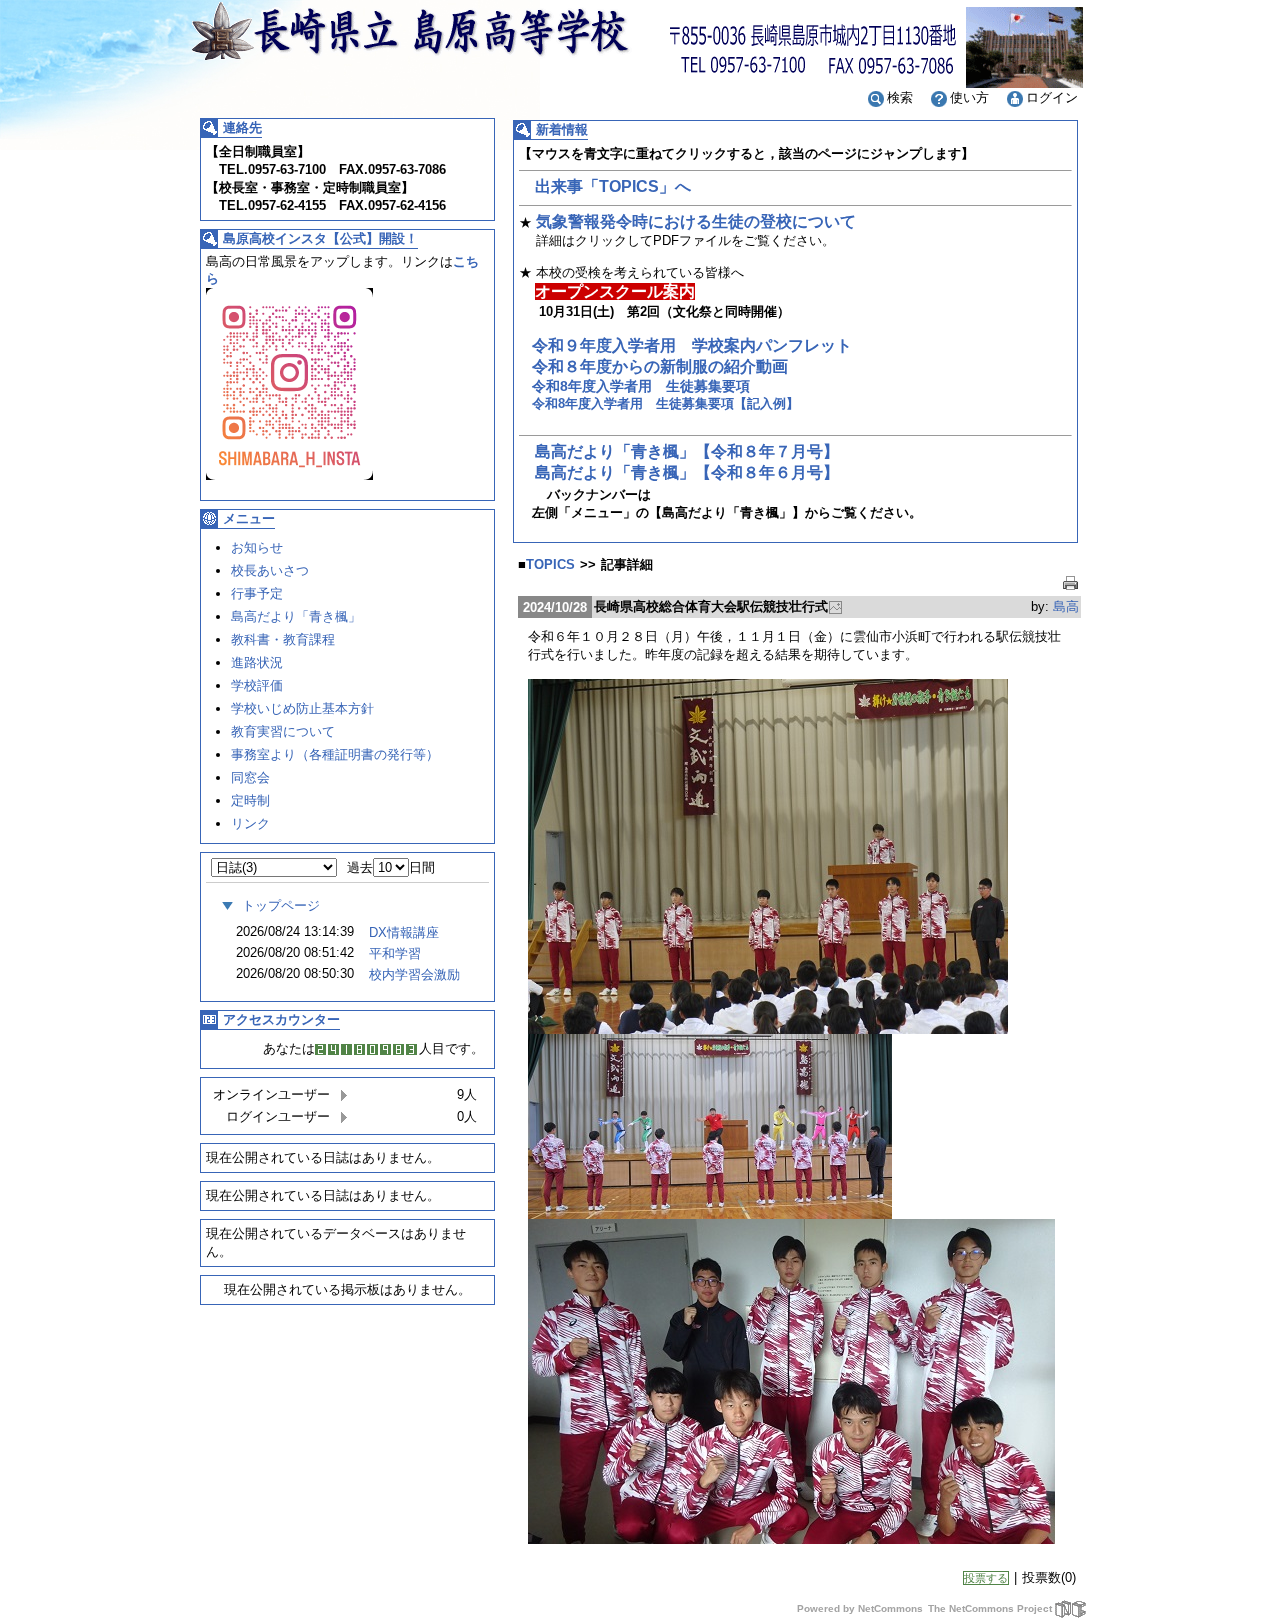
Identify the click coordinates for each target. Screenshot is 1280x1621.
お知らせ (257, 547)
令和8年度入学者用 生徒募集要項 (641, 386)
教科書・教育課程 (283, 639)
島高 (1066, 606)
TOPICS (550, 564)
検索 (900, 97)
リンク (250, 823)
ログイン (1052, 97)
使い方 (969, 97)
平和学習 (395, 953)
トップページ (281, 905)
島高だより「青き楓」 (296, 616)
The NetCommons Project (990, 1608)
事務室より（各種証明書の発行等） (335, 754)
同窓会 (250, 777)
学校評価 (257, 685)
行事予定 (257, 593)
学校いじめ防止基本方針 (302, 708)
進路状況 (257, 662)
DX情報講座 (404, 932)
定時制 (250, 800)
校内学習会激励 (414, 974)
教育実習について (283, 731)
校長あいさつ (270, 570)
